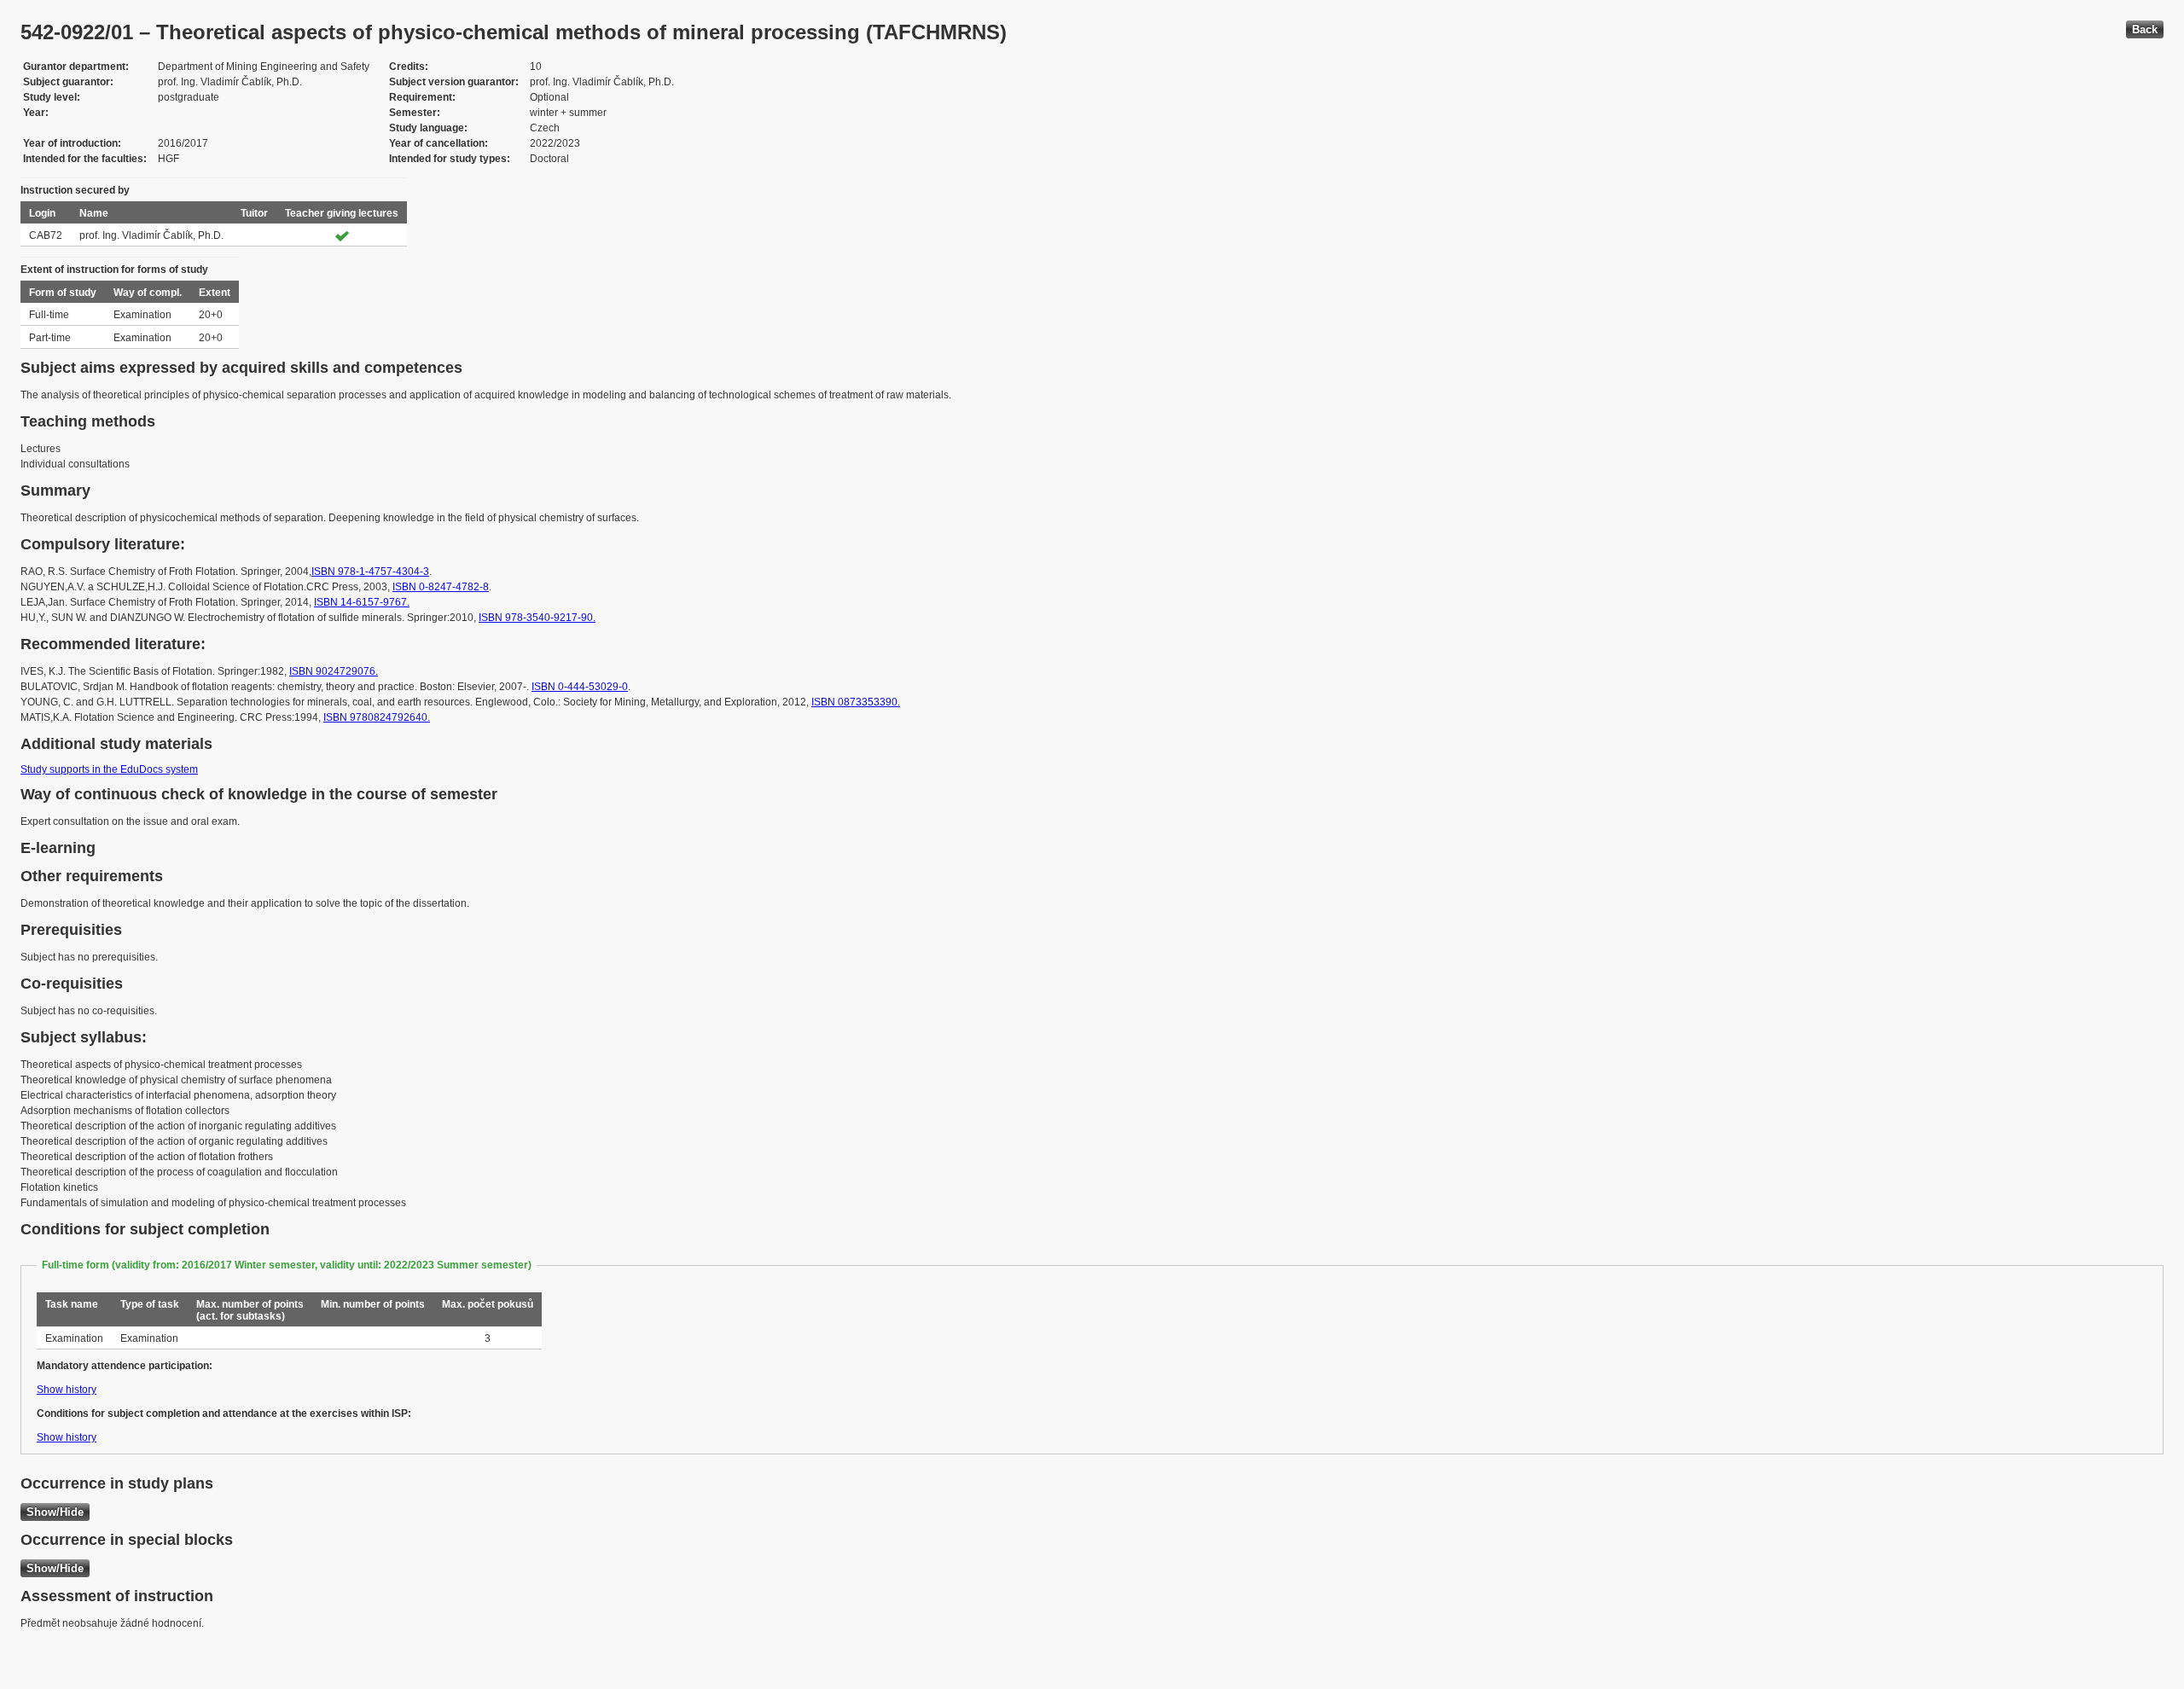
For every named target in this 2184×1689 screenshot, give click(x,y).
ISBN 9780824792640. (377, 717)
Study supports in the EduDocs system (109, 769)
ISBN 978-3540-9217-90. (537, 618)
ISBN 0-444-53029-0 (580, 687)
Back (2145, 29)
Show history (67, 1390)
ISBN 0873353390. (856, 702)
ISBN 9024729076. (334, 671)
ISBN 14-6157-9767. (362, 602)
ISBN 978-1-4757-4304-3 (370, 572)
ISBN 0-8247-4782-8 (441, 587)
